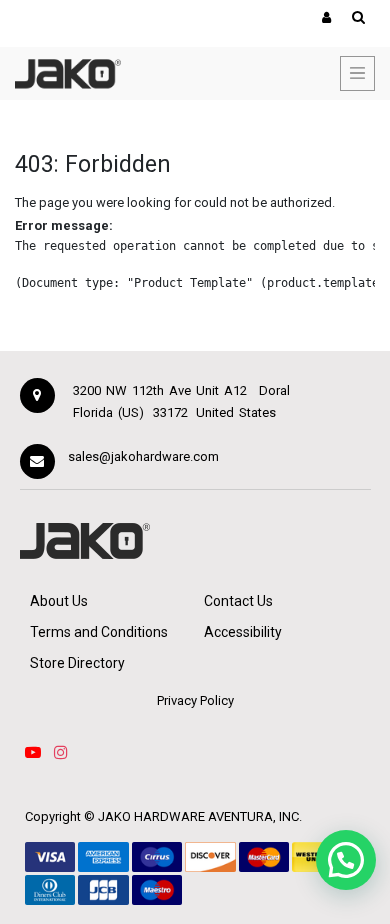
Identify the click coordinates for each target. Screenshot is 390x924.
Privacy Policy (195, 700)
